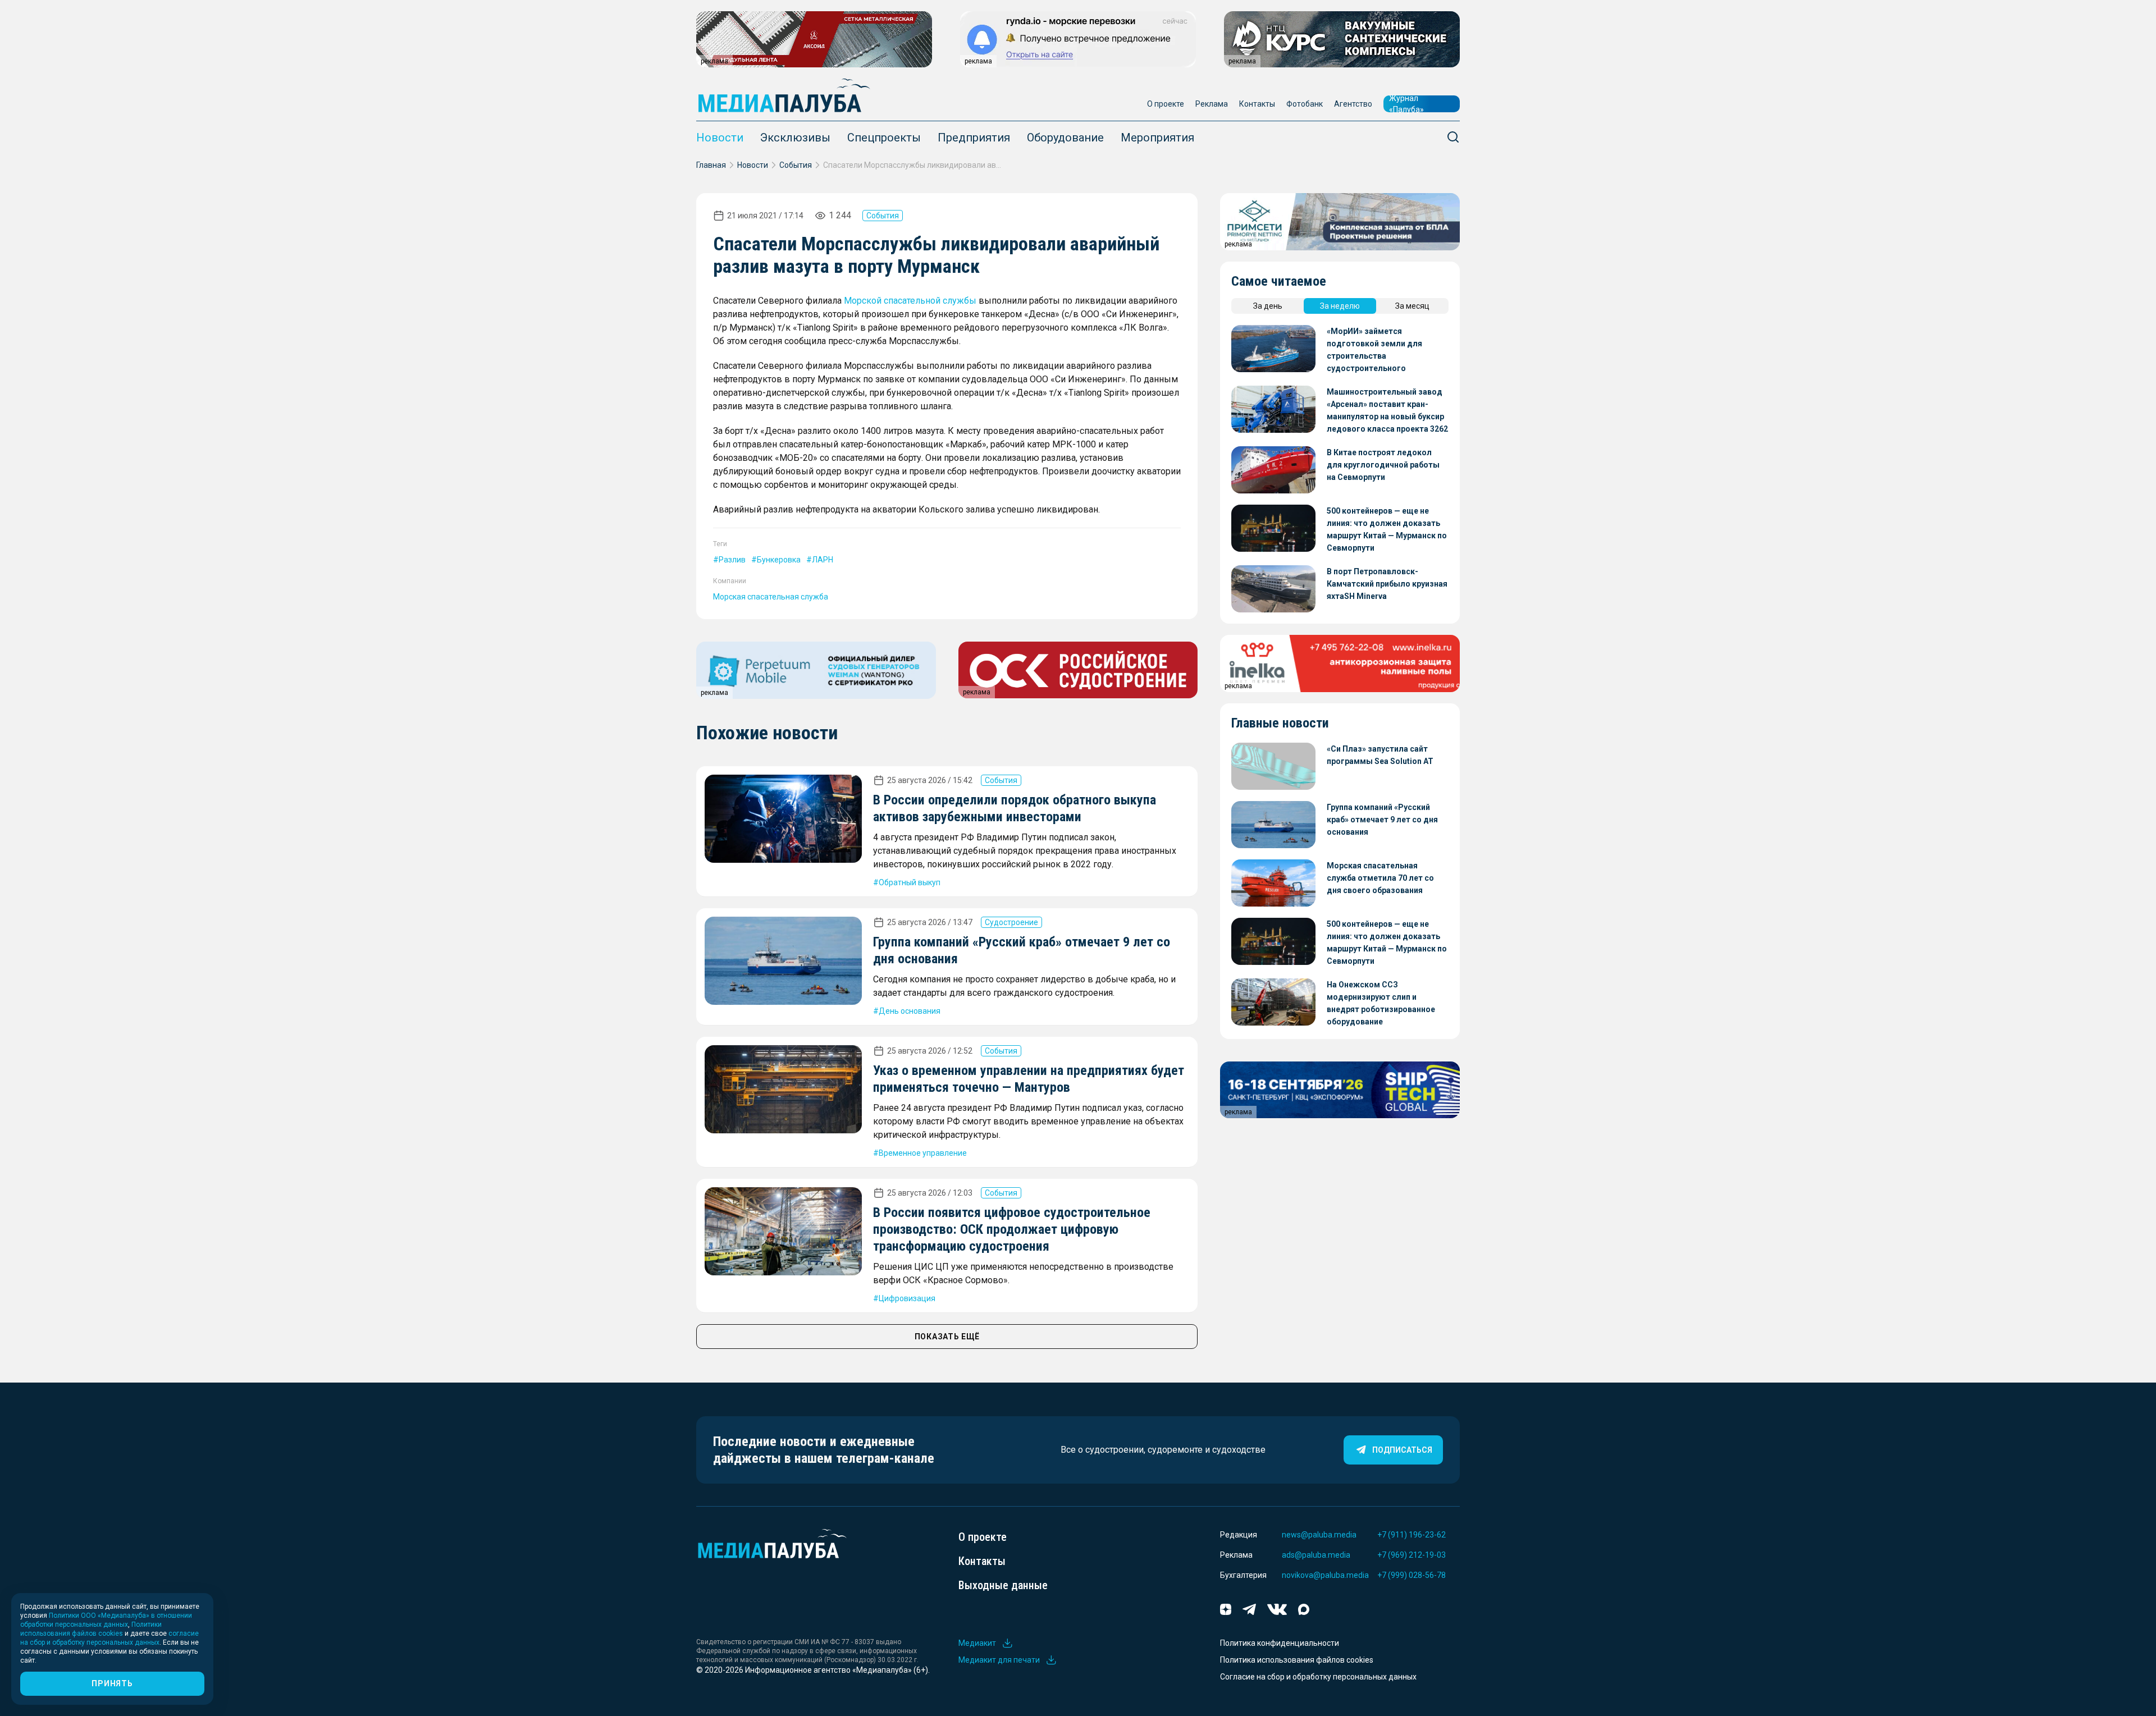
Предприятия (974, 138)
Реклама (1212, 104)
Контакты (1257, 104)
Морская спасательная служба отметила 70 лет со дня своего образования (1380, 878)
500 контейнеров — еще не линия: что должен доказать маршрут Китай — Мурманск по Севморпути (1387, 529)
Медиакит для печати (999, 1660)
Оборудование (1065, 138)
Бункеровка (779, 560)
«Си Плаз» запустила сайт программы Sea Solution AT (1380, 755)
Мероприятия (1157, 138)
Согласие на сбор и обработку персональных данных (1318, 1677)
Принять (112, 1683)
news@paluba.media (1319, 1535)
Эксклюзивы (795, 138)
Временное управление (923, 1153)
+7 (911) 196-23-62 (1412, 1535)
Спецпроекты (884, 138)
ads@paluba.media (1316, 1555)
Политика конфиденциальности (1280, 1643)
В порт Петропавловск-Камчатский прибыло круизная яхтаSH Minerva (1387, 584)
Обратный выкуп (910, 882)
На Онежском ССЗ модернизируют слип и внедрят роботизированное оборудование (1381, 1003)
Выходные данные (1003, 1585)
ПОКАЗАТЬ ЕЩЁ (947, 1337)
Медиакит (977, 1643)
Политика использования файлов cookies (1297, 1660)
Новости (720, 138)
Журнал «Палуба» (1406, 104)
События (796, 165)
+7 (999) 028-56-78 (1412, 1575)
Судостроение (1011, 922)
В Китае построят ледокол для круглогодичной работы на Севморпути (1383, 465)
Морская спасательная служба (771, 597)
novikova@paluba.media (1325, 1575)
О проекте (1166, 104)
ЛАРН (823, 560)
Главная (711, 165)
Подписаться (1402, 1450)
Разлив (732, 560)
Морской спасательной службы (910, 301)
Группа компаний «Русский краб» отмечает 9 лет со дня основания (1382, 820)
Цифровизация (907, 1298)
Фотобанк (1305, 104)
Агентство (1353, 104)
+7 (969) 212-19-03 (1412, 1555)
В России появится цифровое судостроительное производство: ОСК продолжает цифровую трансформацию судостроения (1012, 1229)
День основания (910, 1011)
